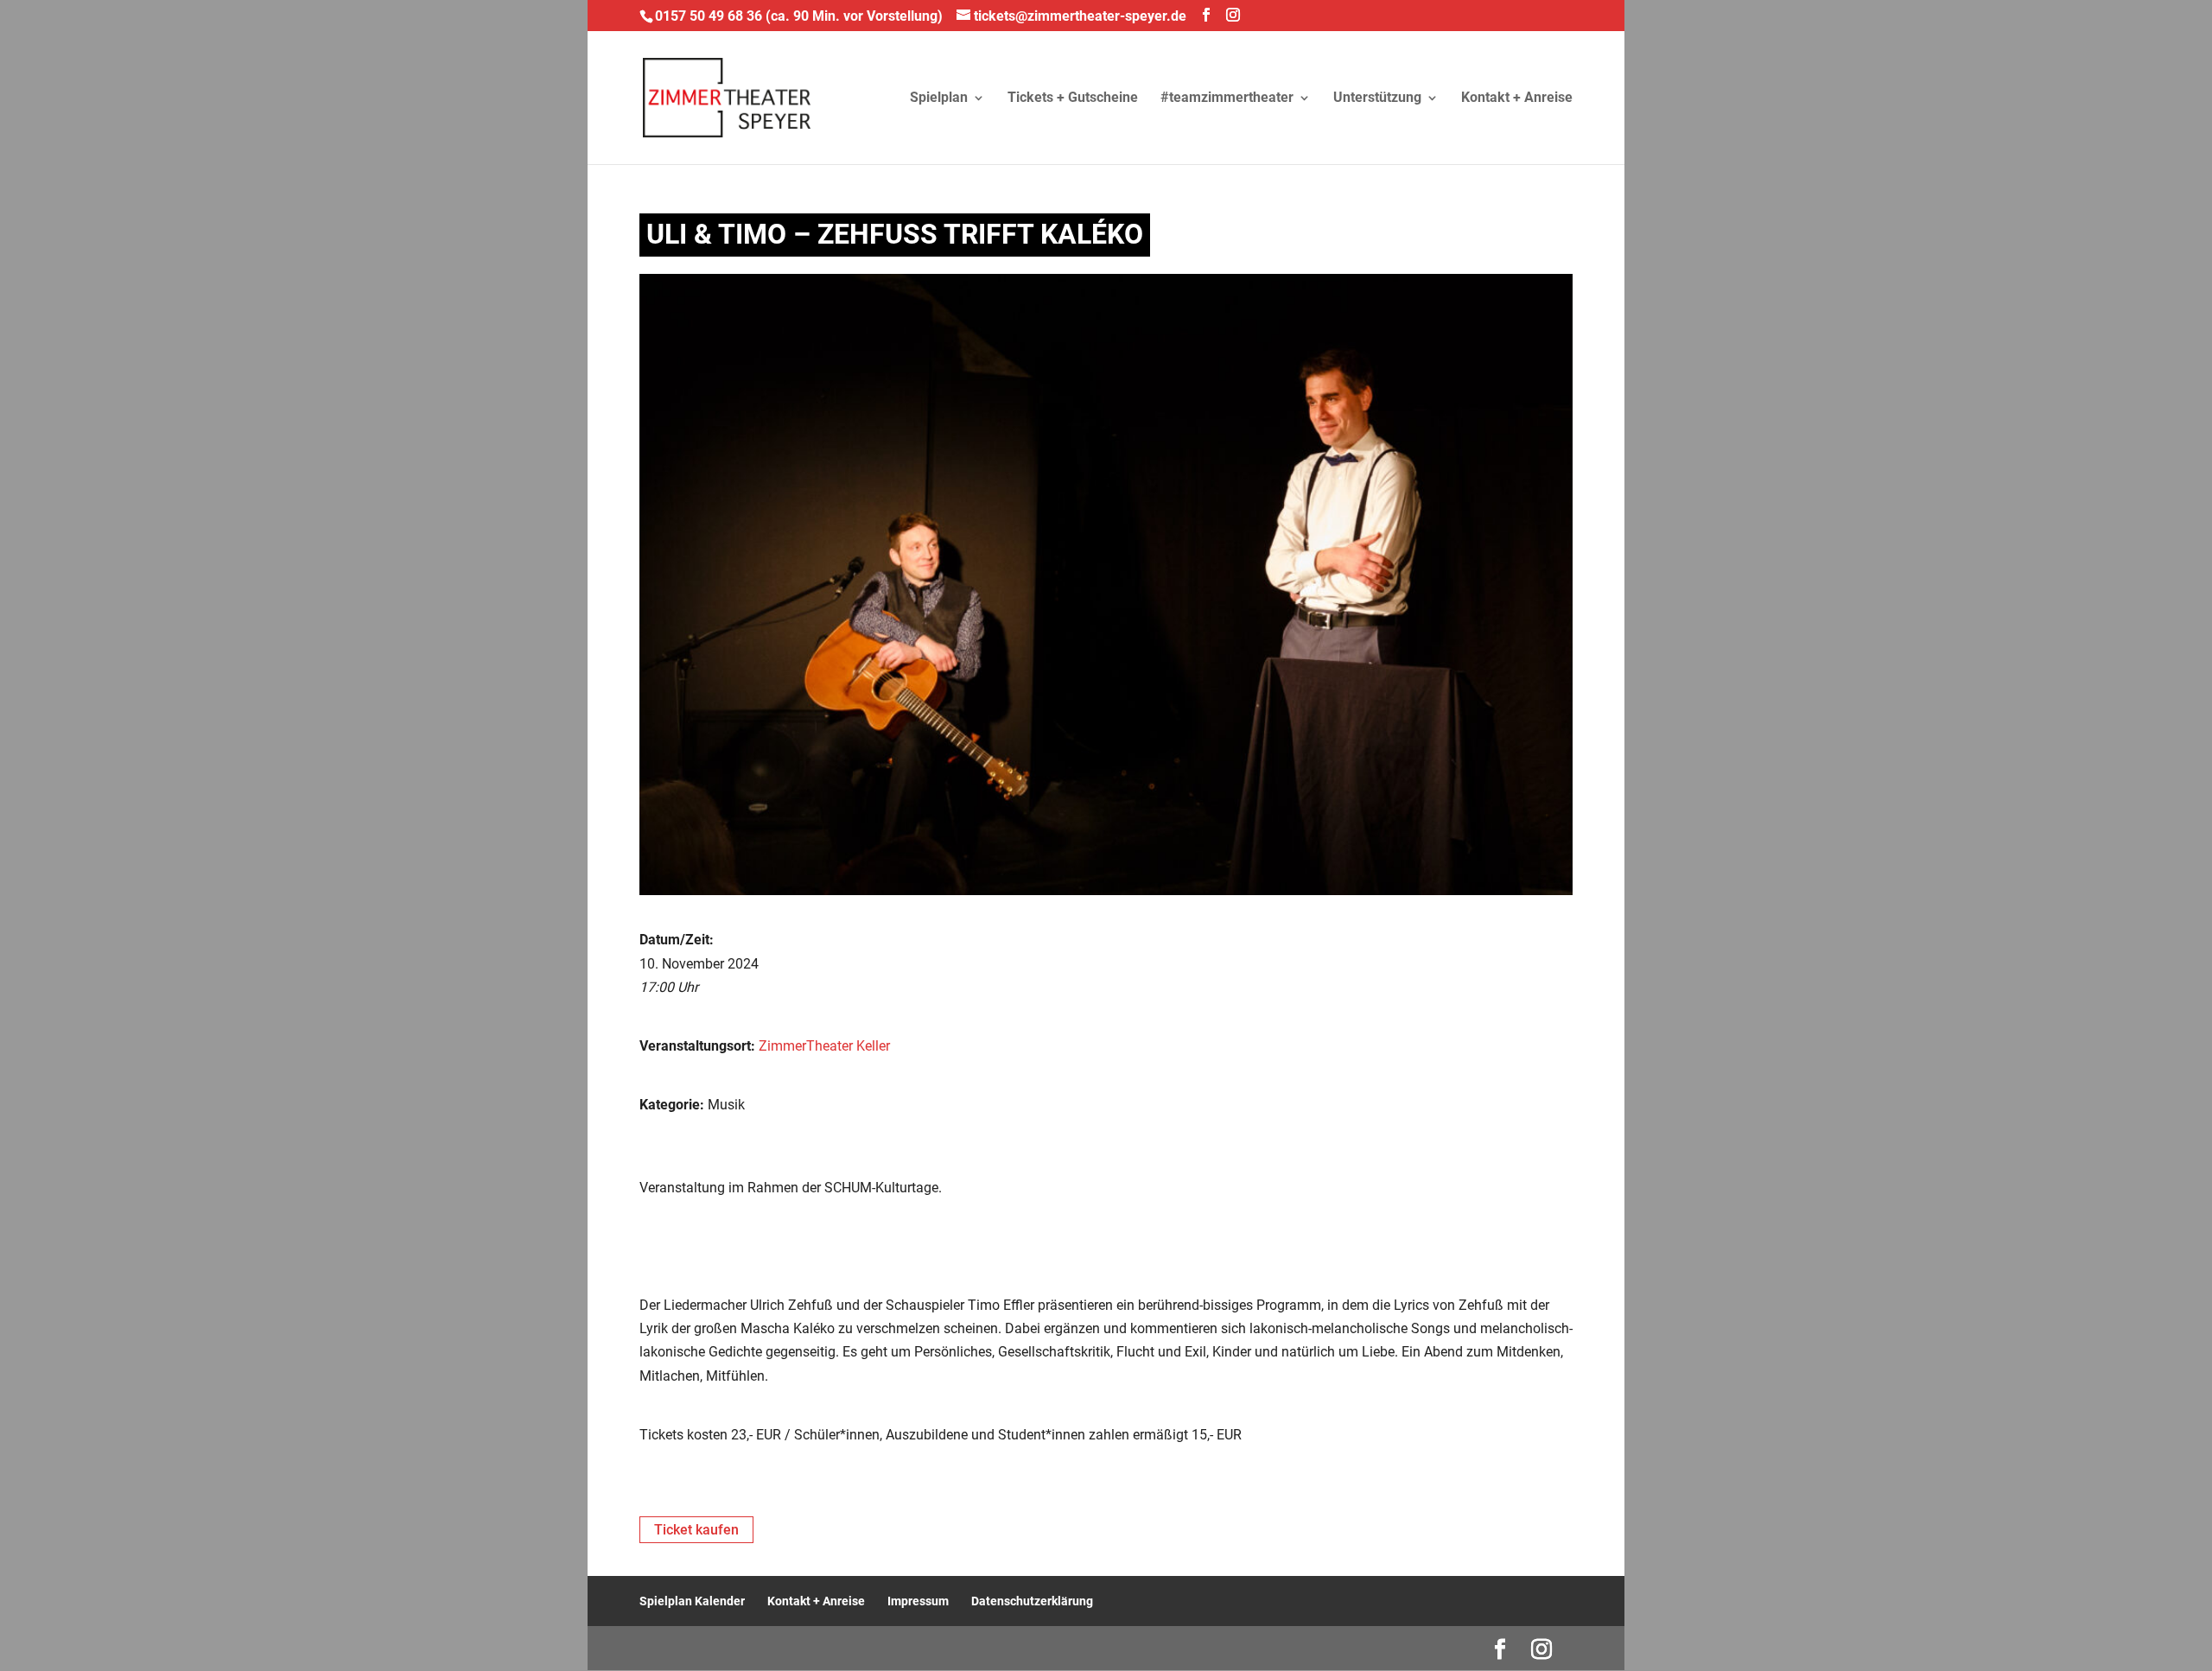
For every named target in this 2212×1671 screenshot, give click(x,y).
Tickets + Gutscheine (1073, 98)
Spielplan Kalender (692, 1601)
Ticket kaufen (696, 1530)
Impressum (918, 1601)
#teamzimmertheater (1227, 98)
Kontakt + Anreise (1517, 98)
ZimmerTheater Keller (824, 1046)
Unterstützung (1377, 98)
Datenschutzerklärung (1032, 1601)
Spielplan (939, 98)
